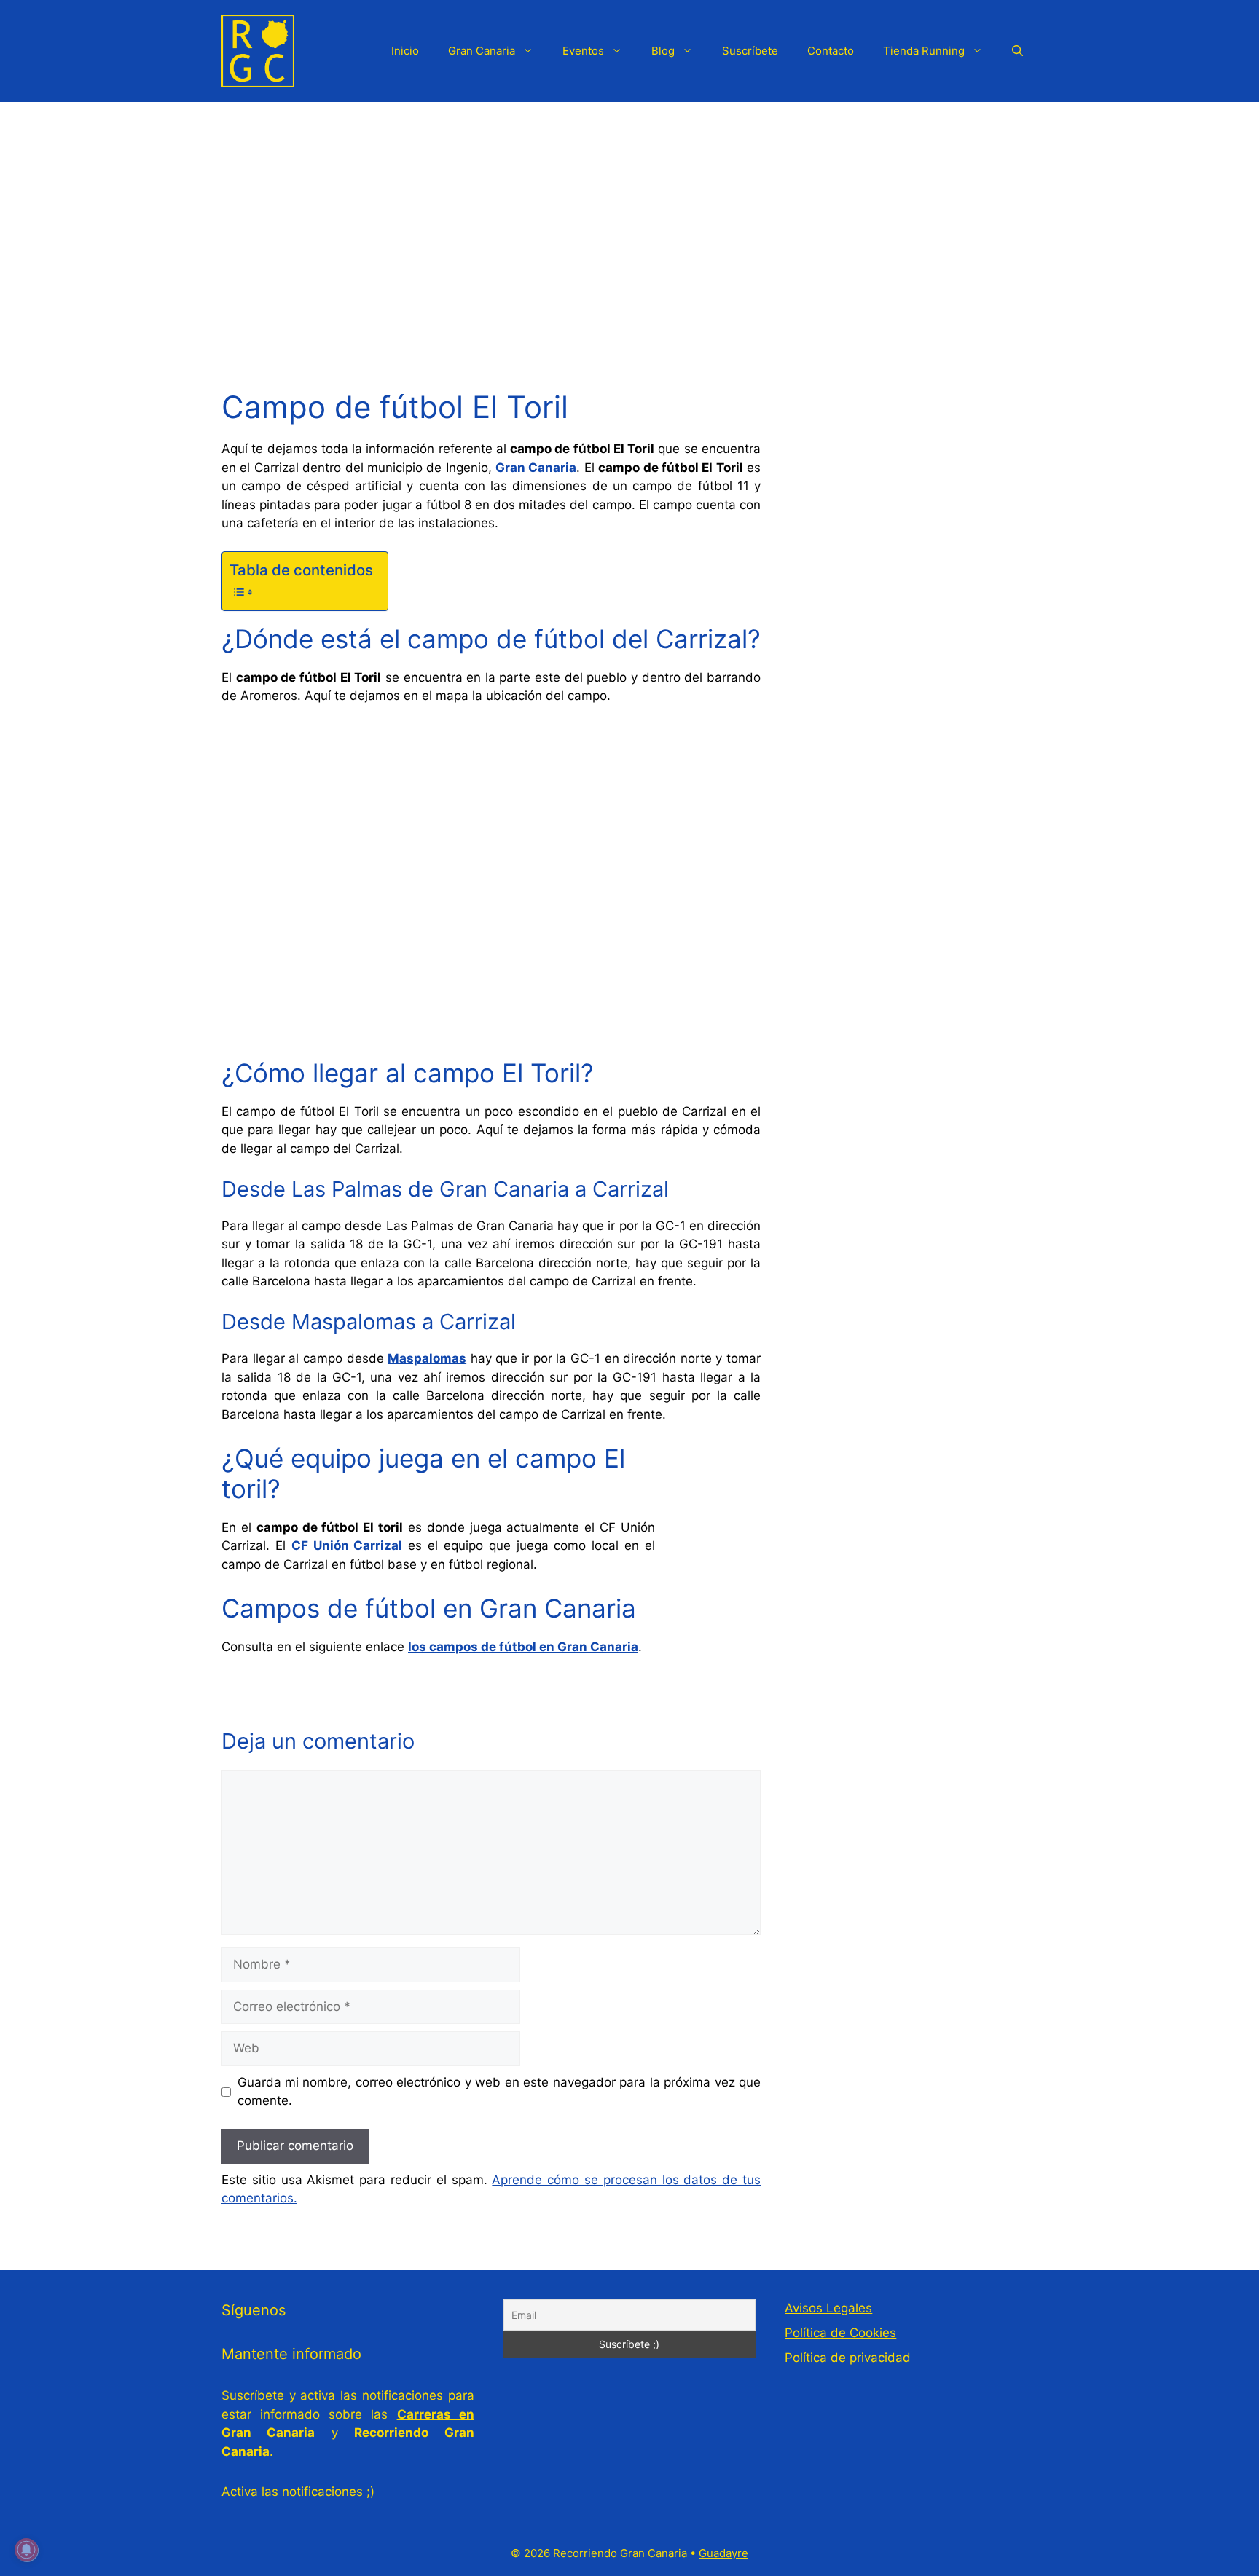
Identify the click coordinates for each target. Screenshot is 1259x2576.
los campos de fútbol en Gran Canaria (523, 1647)
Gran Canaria (482, 51)
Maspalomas (427, 1358)
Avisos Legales (828, 2308)
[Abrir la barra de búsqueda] (1017, 51)
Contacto (831, 51)
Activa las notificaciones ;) (298, 2492)
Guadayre (723, 2553)
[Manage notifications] (26, 2550)
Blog (663, 51)
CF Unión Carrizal (347, 1545)
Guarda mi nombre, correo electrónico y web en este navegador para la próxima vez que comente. (499, 2092)
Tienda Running (924, 51)
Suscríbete (750, 51)
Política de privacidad (848, 2358)
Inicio (405, 51)
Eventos (583, 51)
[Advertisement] (629, 211)
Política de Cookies (840, 2333)
